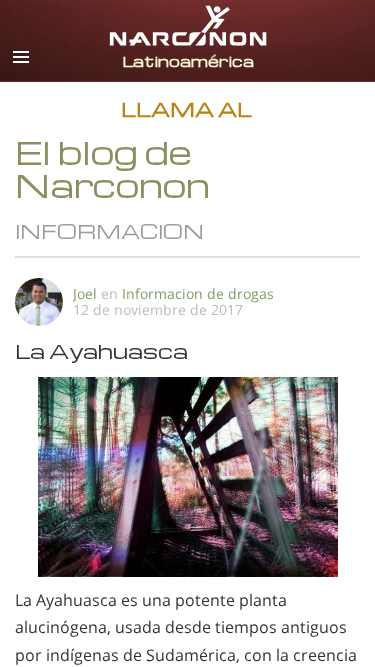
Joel (85, 293)
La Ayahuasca (101, 350)
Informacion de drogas (198, 293)
